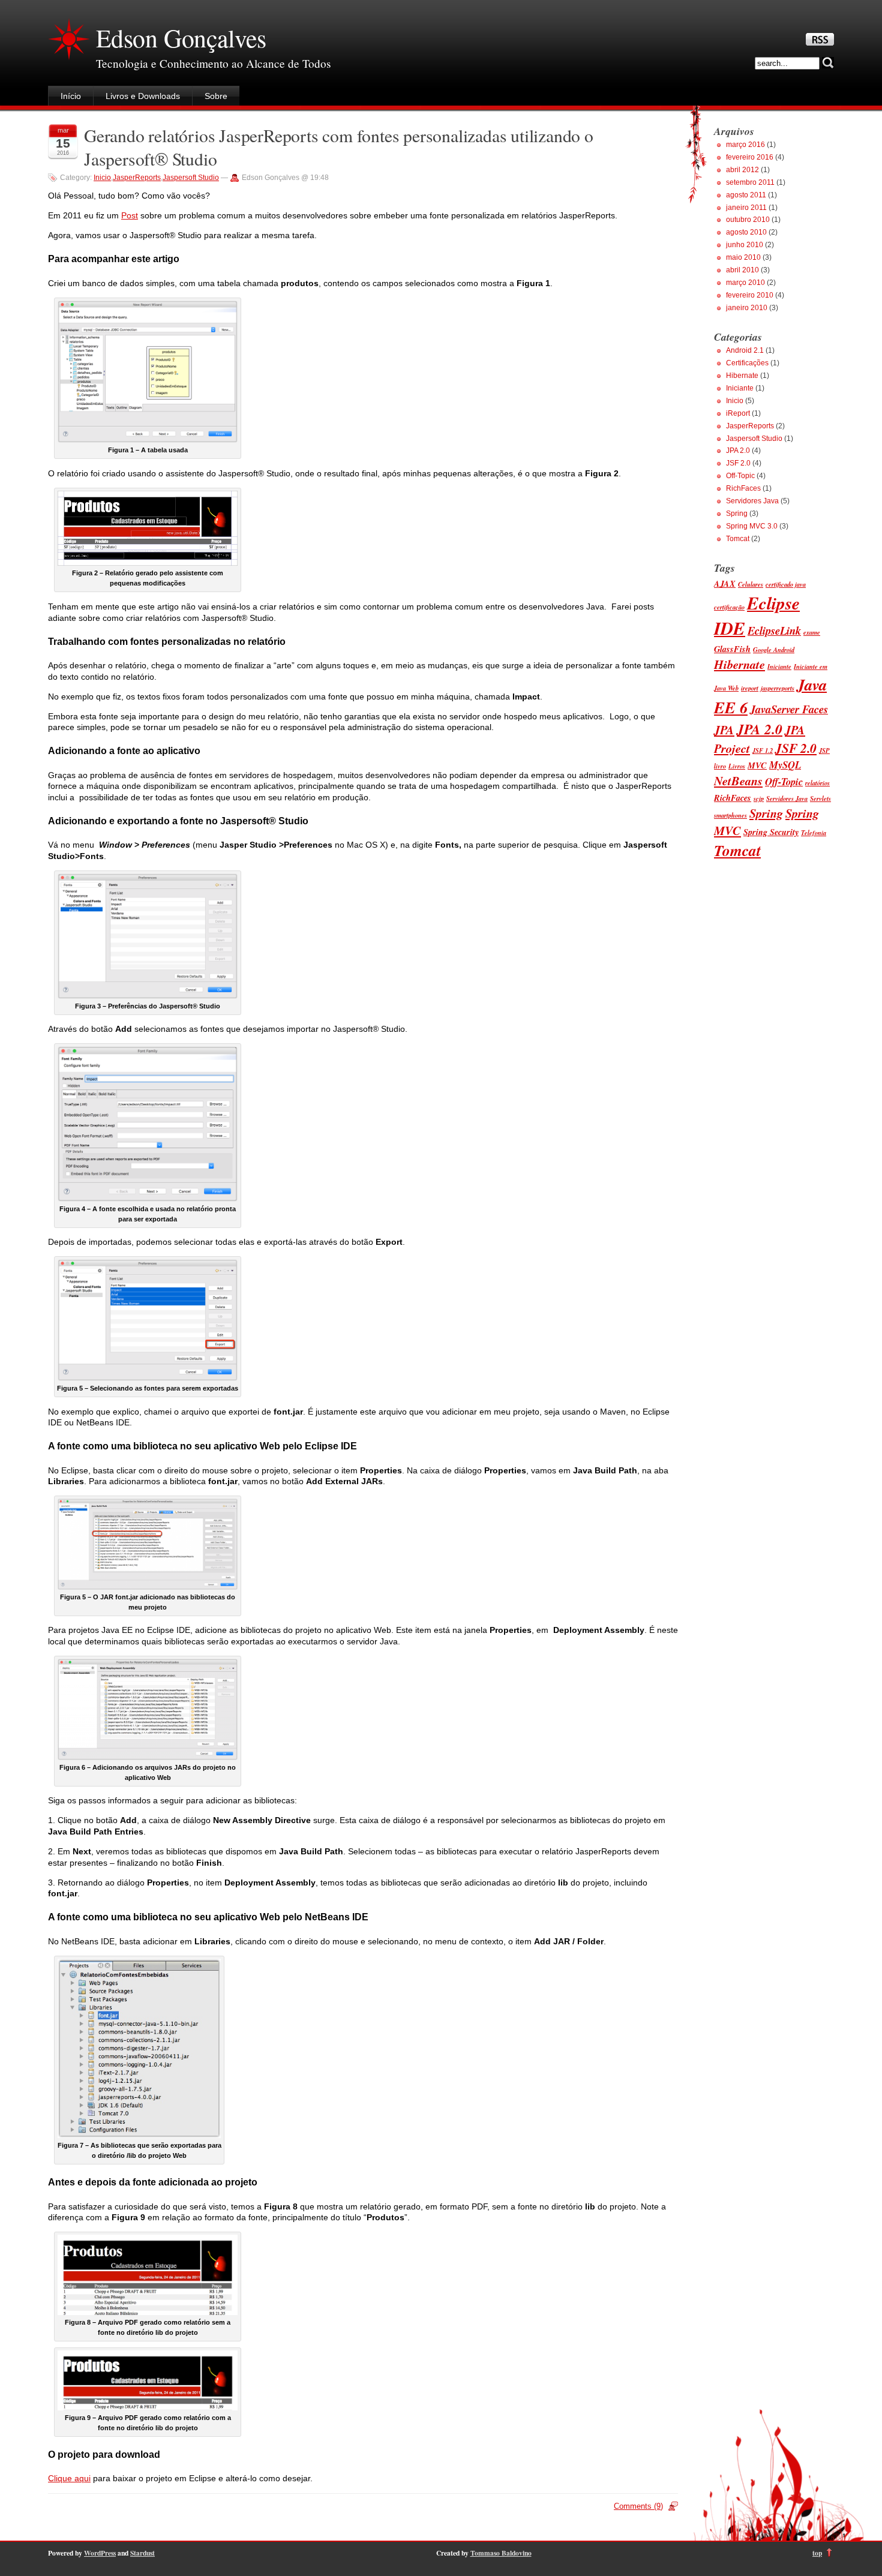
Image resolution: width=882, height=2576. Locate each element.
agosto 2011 (746, 195)
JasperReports (137, 178)
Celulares (751, 584)
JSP (824, 750)
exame (812, 632)
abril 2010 (742, 270)
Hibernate (742, 376)
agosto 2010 (746, 232)
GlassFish (732, 649)
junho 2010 (745, 245)
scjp (759, 798)
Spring (737, 514)
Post (130, 215)
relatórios (817, 783)
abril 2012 (742, 170)
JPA (724, 730)
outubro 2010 (748, 220)
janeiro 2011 (746, 208)
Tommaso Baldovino (501, 2553)
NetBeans (738, 781)
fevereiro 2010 (750, 295)
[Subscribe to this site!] (820, 43)
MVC (757, 765)
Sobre (216, 96)
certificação (729, 607)
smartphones (730, 815)
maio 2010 (743, 257)
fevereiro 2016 (750, 157)
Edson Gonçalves (181, 38)
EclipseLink (774, 631)
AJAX (725, 584)
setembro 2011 (750, 182)
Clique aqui (69, 2478)
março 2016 (745, 145)
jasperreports (778, 688)
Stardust (142, 2553)
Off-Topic (740, 476)
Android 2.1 (745, 350)
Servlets (820, 798)
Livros (737, 766)
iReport (738, 413)
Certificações (747, 363)
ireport (750, 688)
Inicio (102, 178)
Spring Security (771, 832)
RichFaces (743, 488)
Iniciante (740, 388)
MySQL (785, 765)
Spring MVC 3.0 (752, 526)
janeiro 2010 (747, 308)
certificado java (786, 584)
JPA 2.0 (738, 451)
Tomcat (738, 539)
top (817, 2553)
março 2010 (745, 283)
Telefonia (814, 832)
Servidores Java (752, 501)
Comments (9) (638, 2506)
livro (720, 766)
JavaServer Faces (789, 709)
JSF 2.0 (738, 463)
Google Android (774, 649)
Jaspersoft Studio (191, 178)
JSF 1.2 (763, 750)
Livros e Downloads (143, 96)
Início (71, 96)
